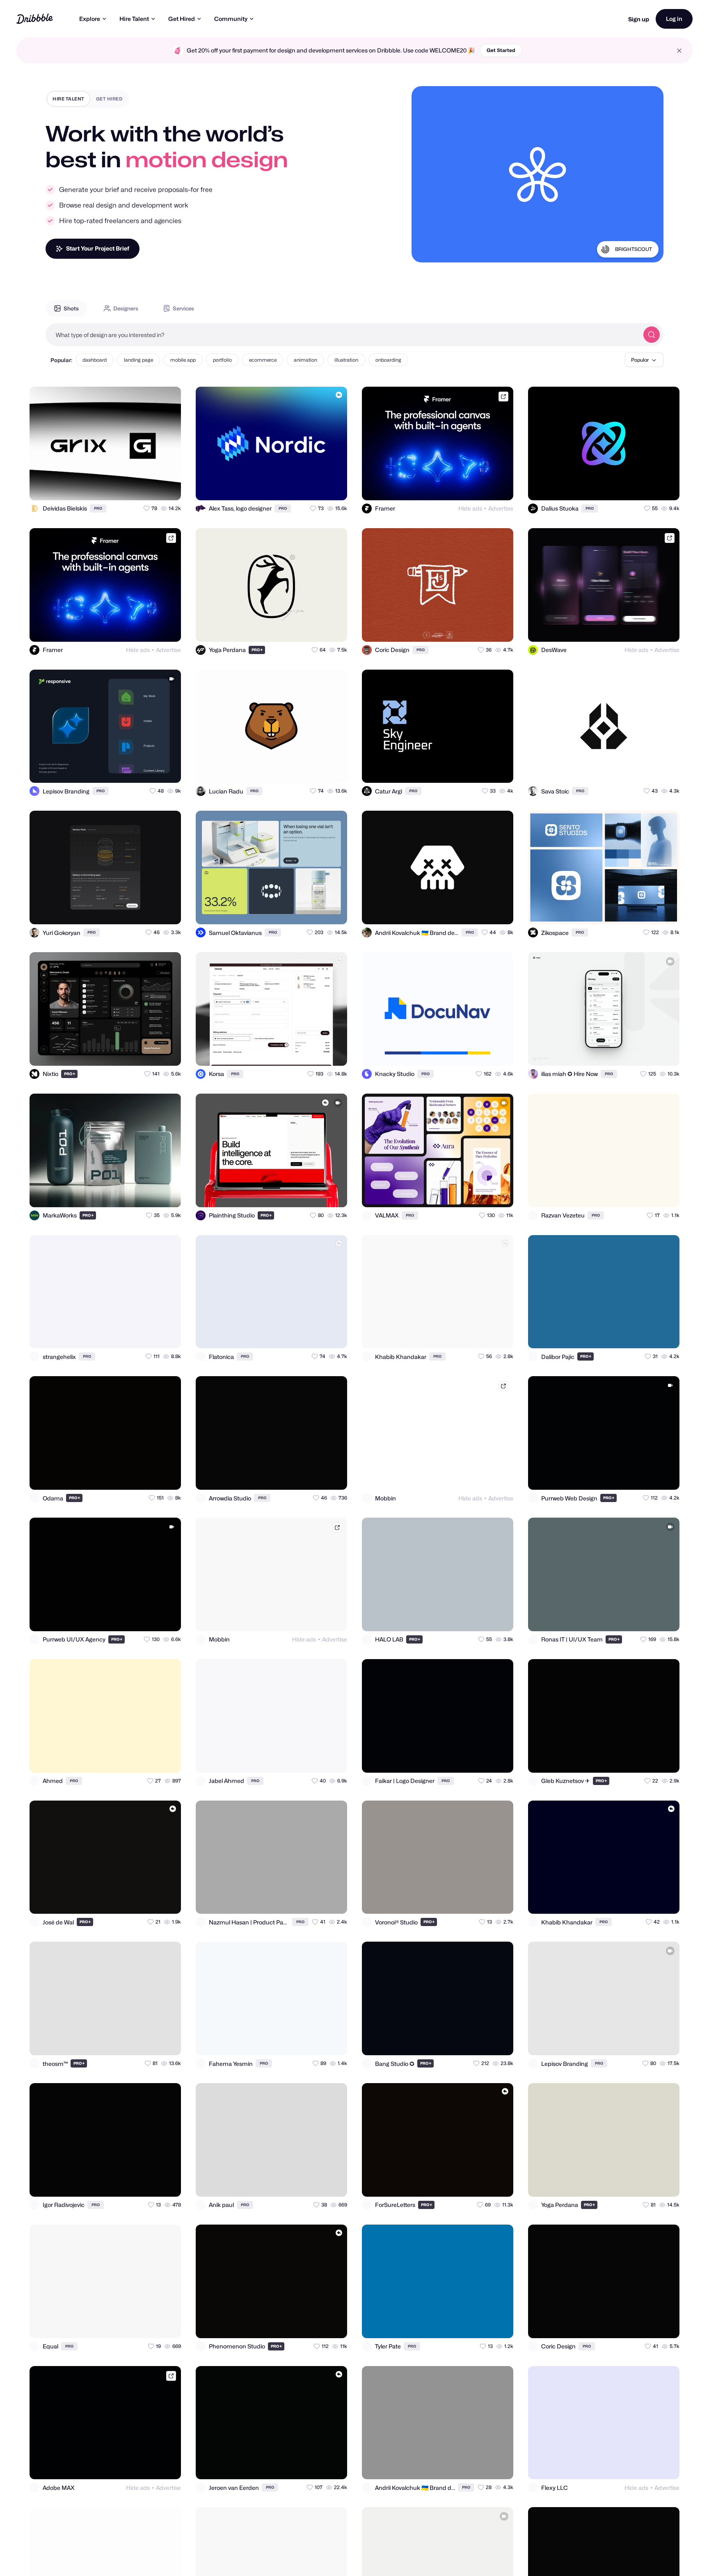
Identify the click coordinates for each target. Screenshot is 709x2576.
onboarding (388, 360)
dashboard (95, 360)
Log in (674, 19)
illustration (346, 360)
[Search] (652, 335)
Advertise (501, 508)
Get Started (501, 50)
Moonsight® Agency (628, 259)
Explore (90, 19)
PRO (98, 508)
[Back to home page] (35, 19)
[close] (679, 51)
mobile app (183, 360)
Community (231, 19)
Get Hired (182, 19)
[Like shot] (167, 487)
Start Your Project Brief (98, 248)
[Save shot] (151, 487)
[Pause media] (425, 250)
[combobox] (342, 335)
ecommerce (263, 360)
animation (305, 360)
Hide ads (470, 508)
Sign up (639, 19)
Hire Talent (134, 19)
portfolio (222, 360)
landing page (138, 360)
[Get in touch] (135, 487)
